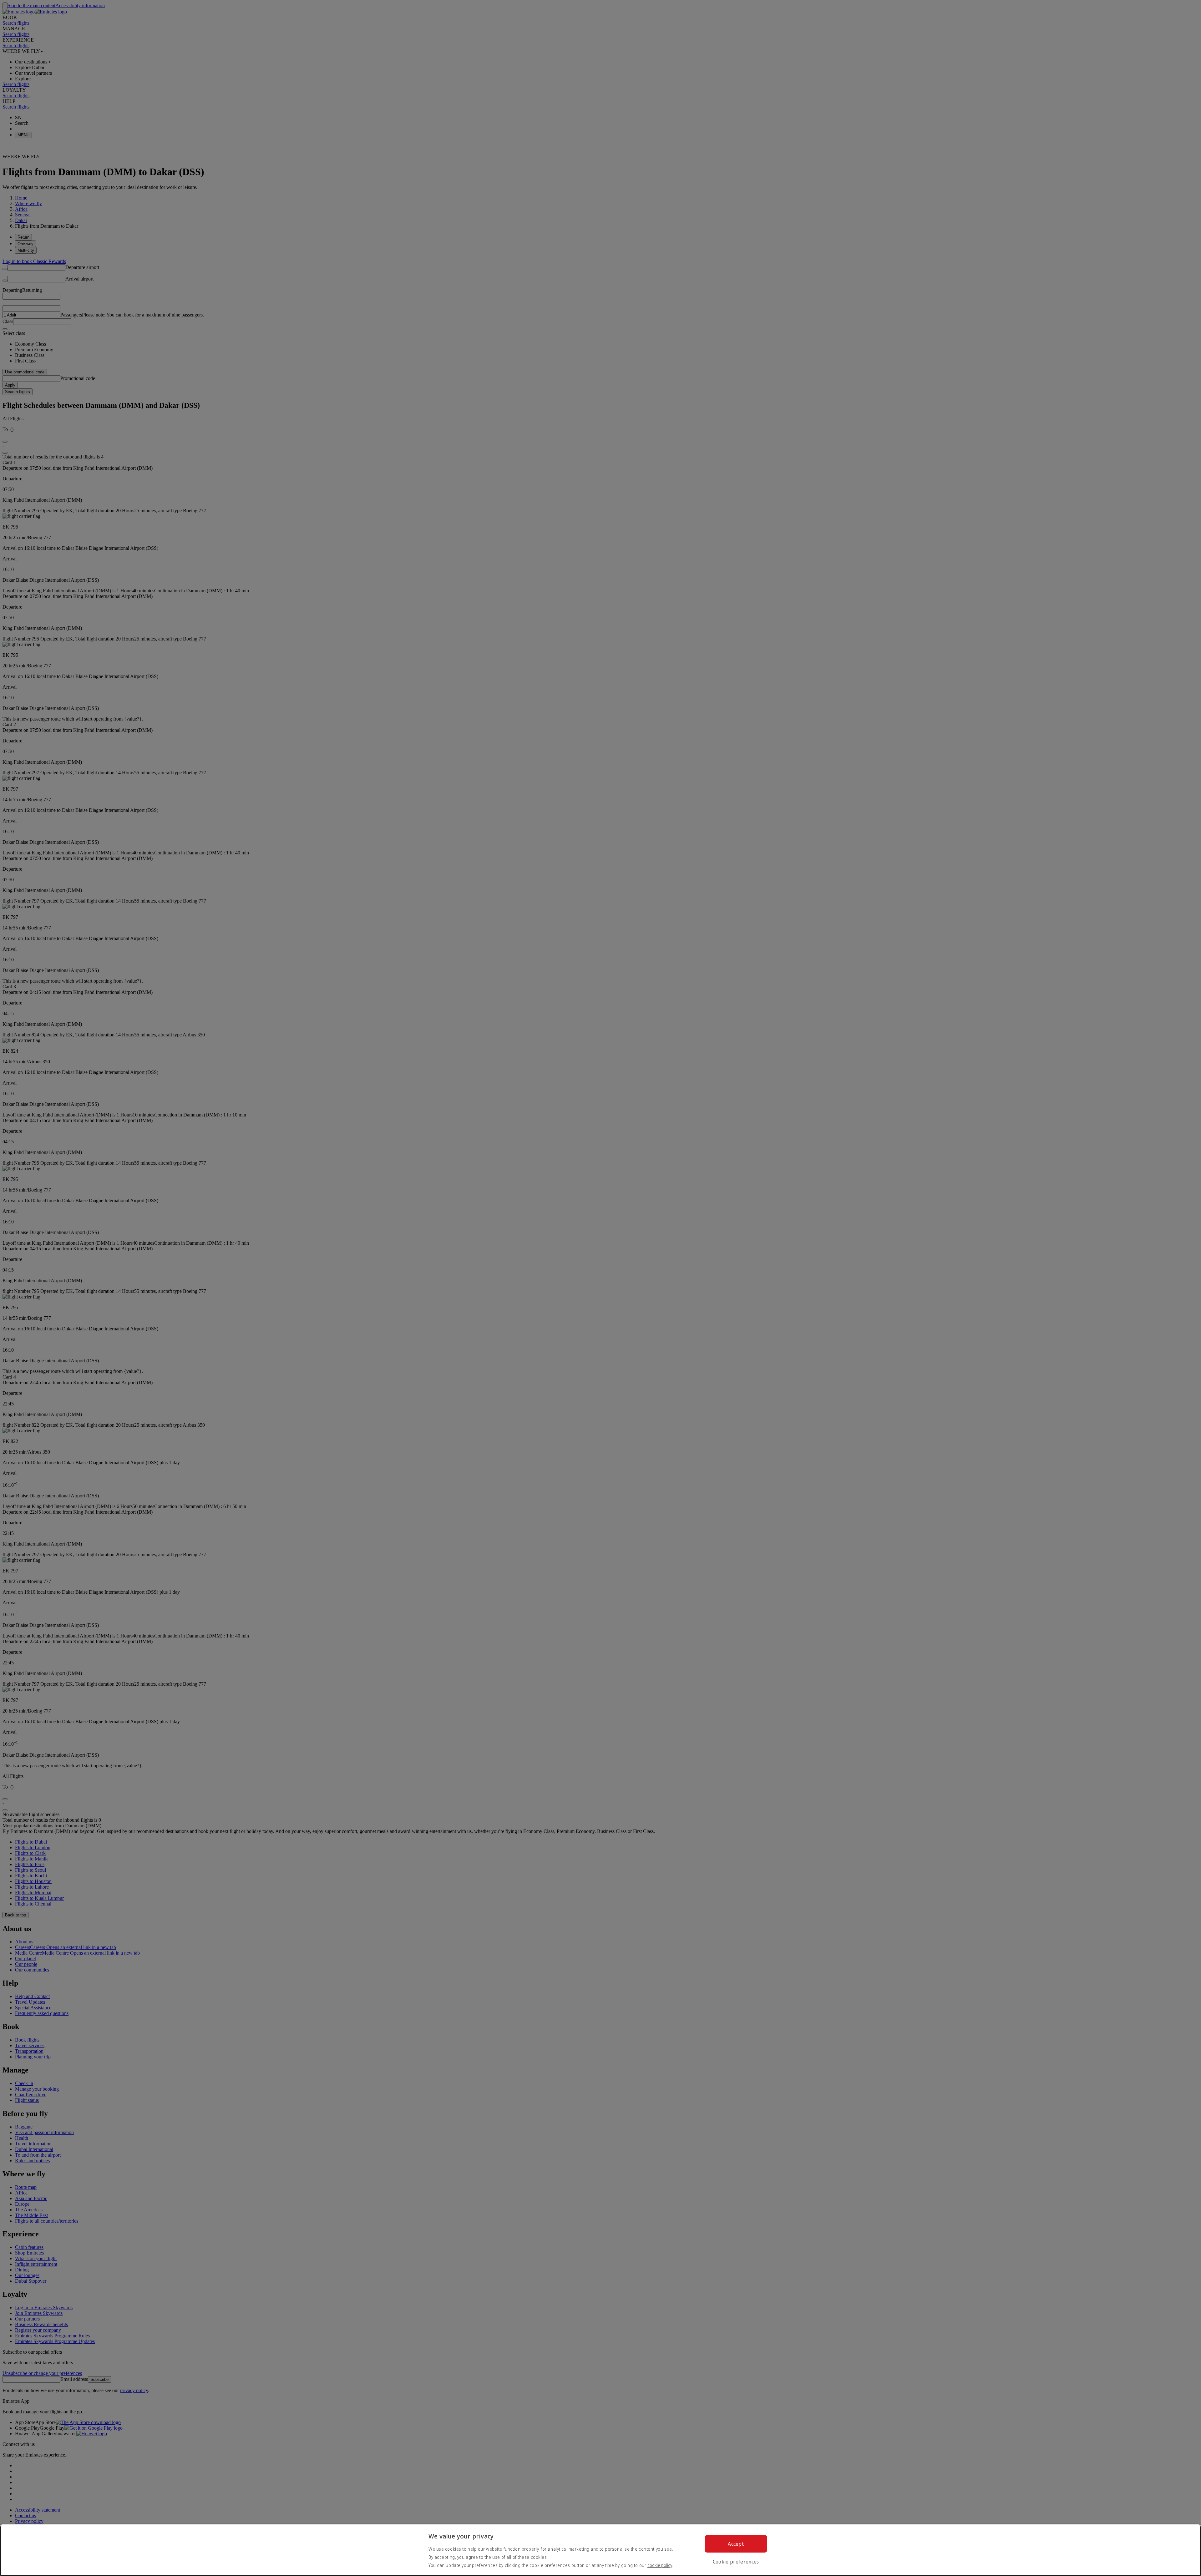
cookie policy (660, 2565)
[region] (600, 2550)
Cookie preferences (736, 2562)
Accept (736, 2544)
